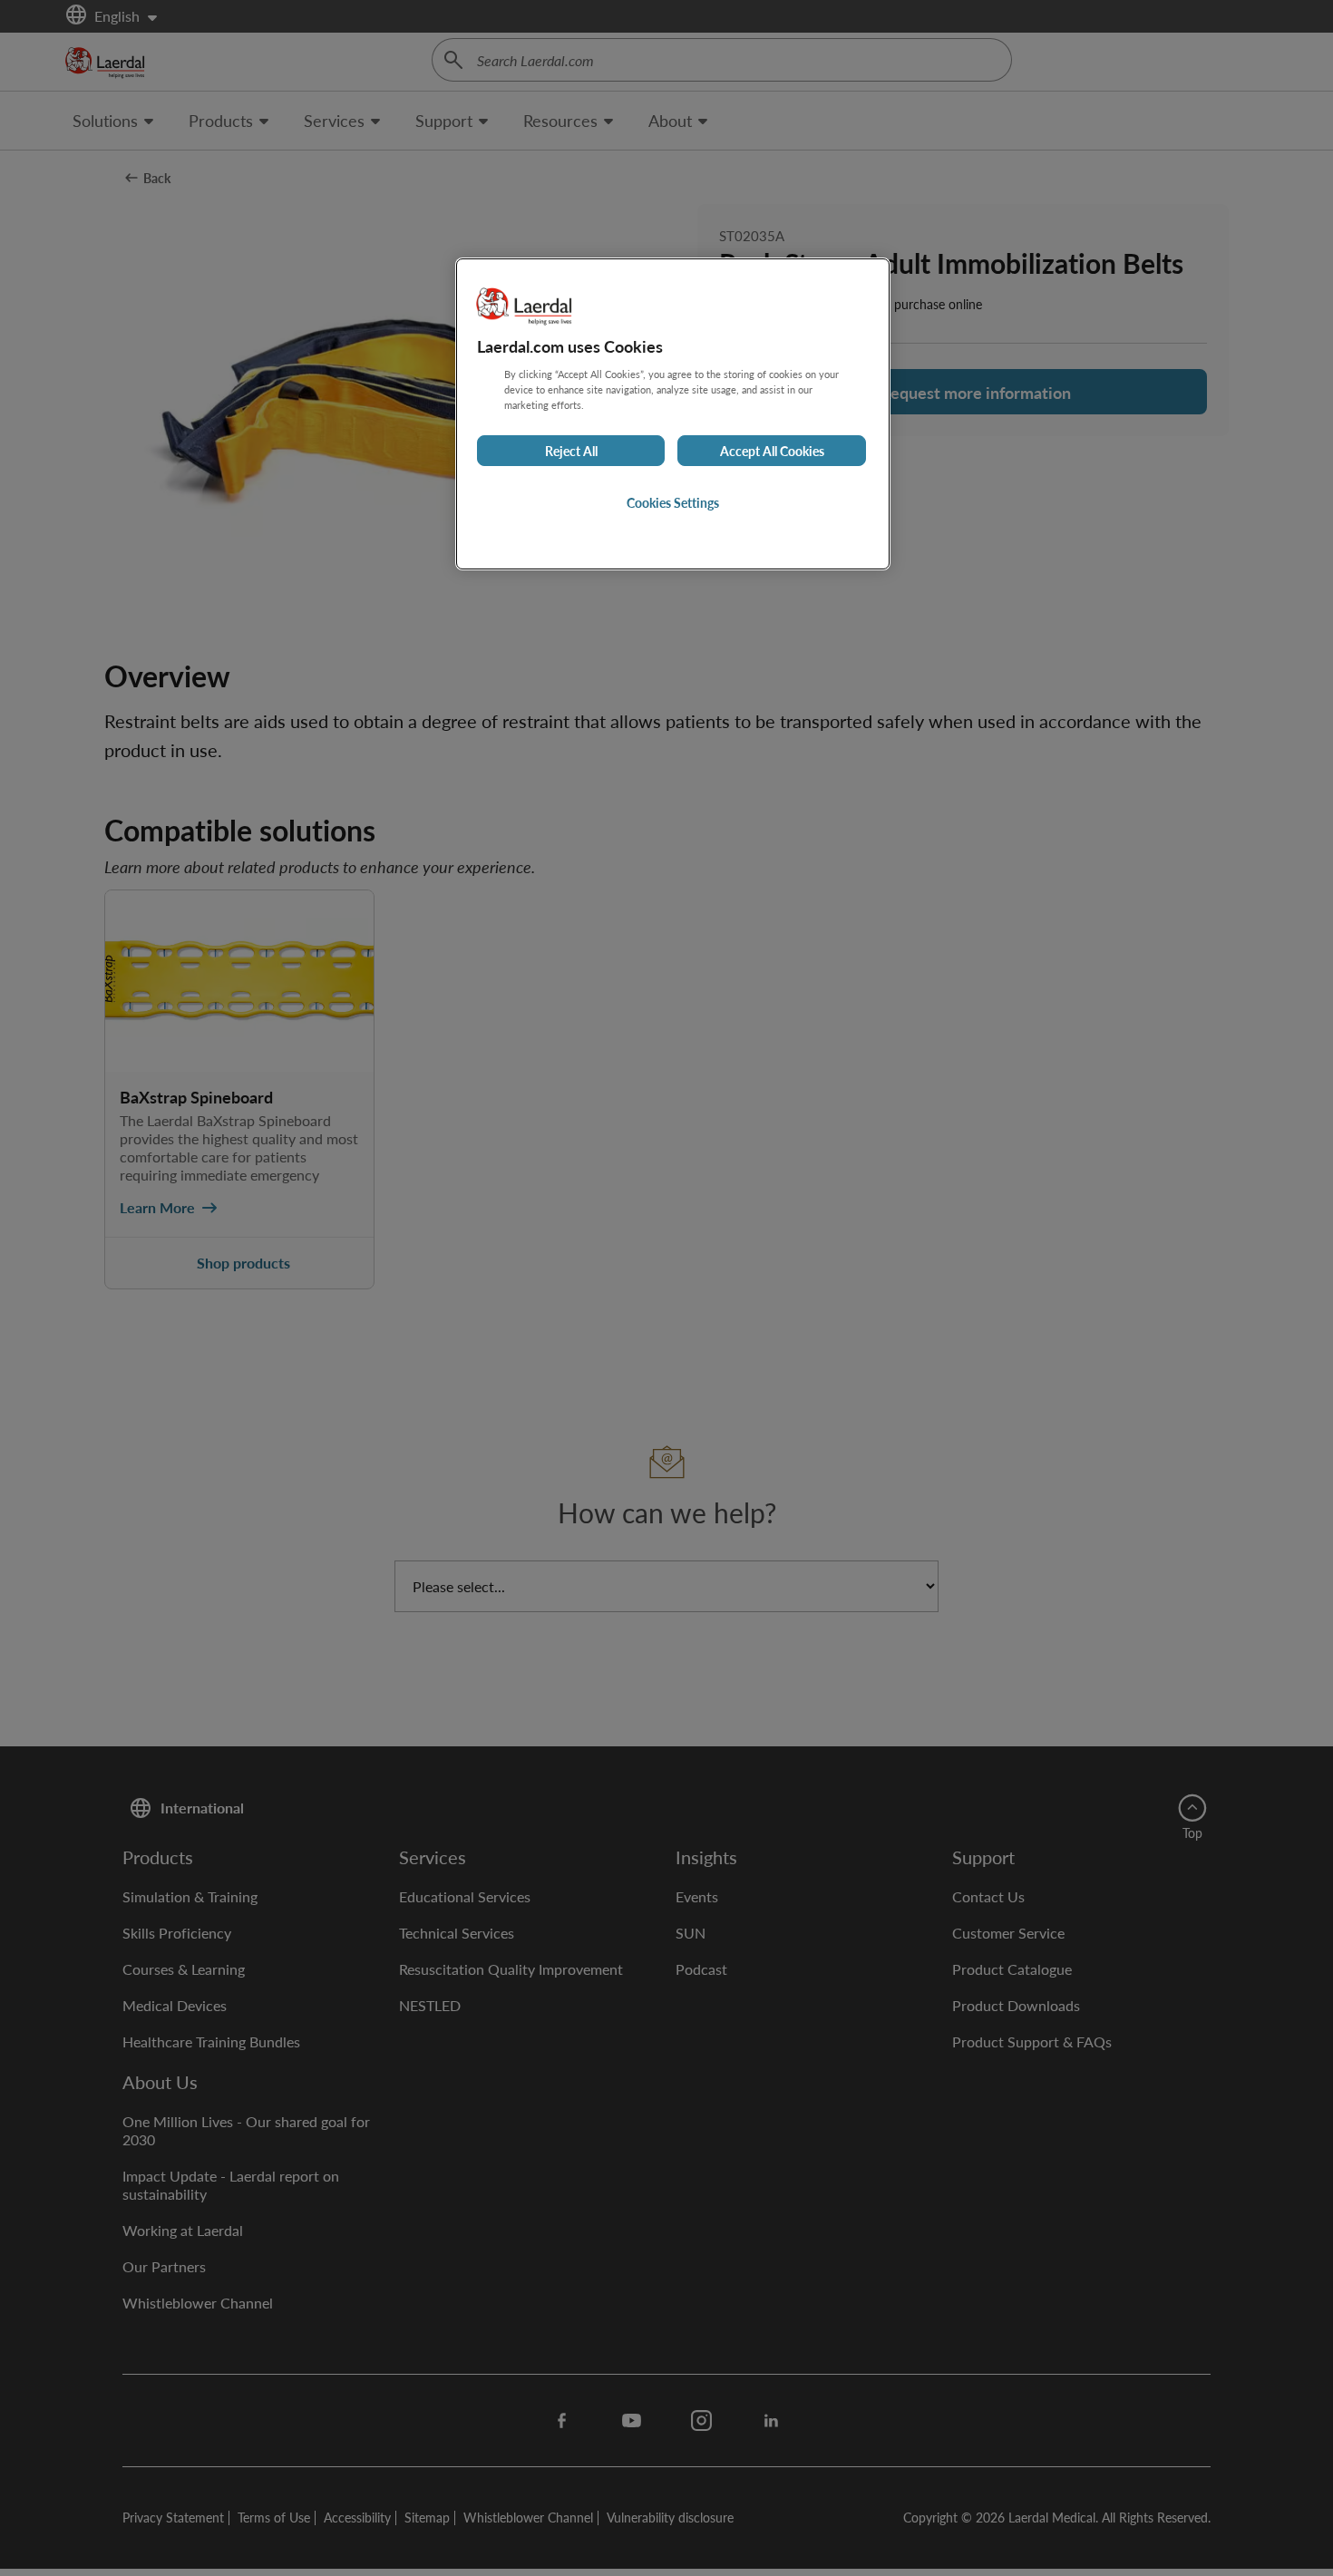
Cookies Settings (673, 502)
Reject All (571, 451)
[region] (673, 414)
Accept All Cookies (772, 451)
